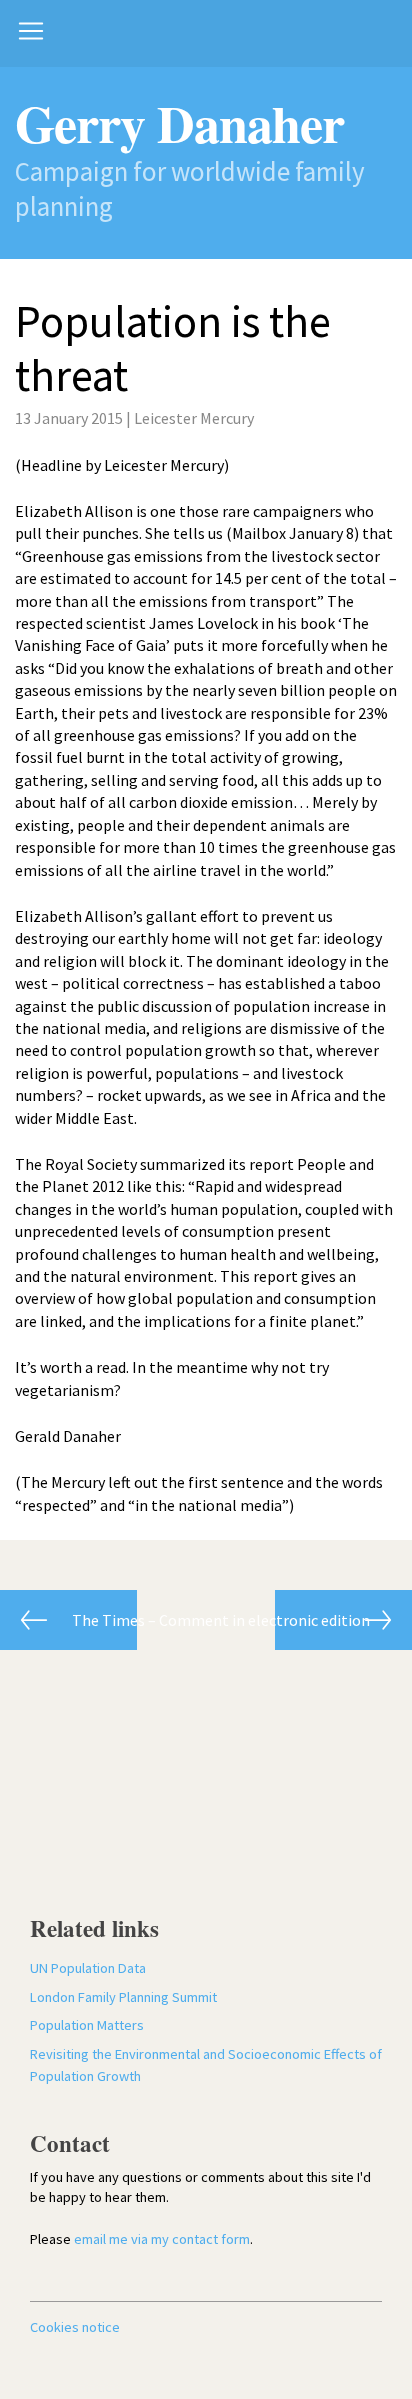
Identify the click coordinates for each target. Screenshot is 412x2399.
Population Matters (87, 2025)
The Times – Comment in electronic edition (322, 1620)
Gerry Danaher (179, 123)
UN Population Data (88, 1968)
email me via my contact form (162, 2239)
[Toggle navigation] (31, 31)
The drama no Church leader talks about (68, 1620)
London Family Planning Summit (123, 1997)
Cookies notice (75, 2327)
